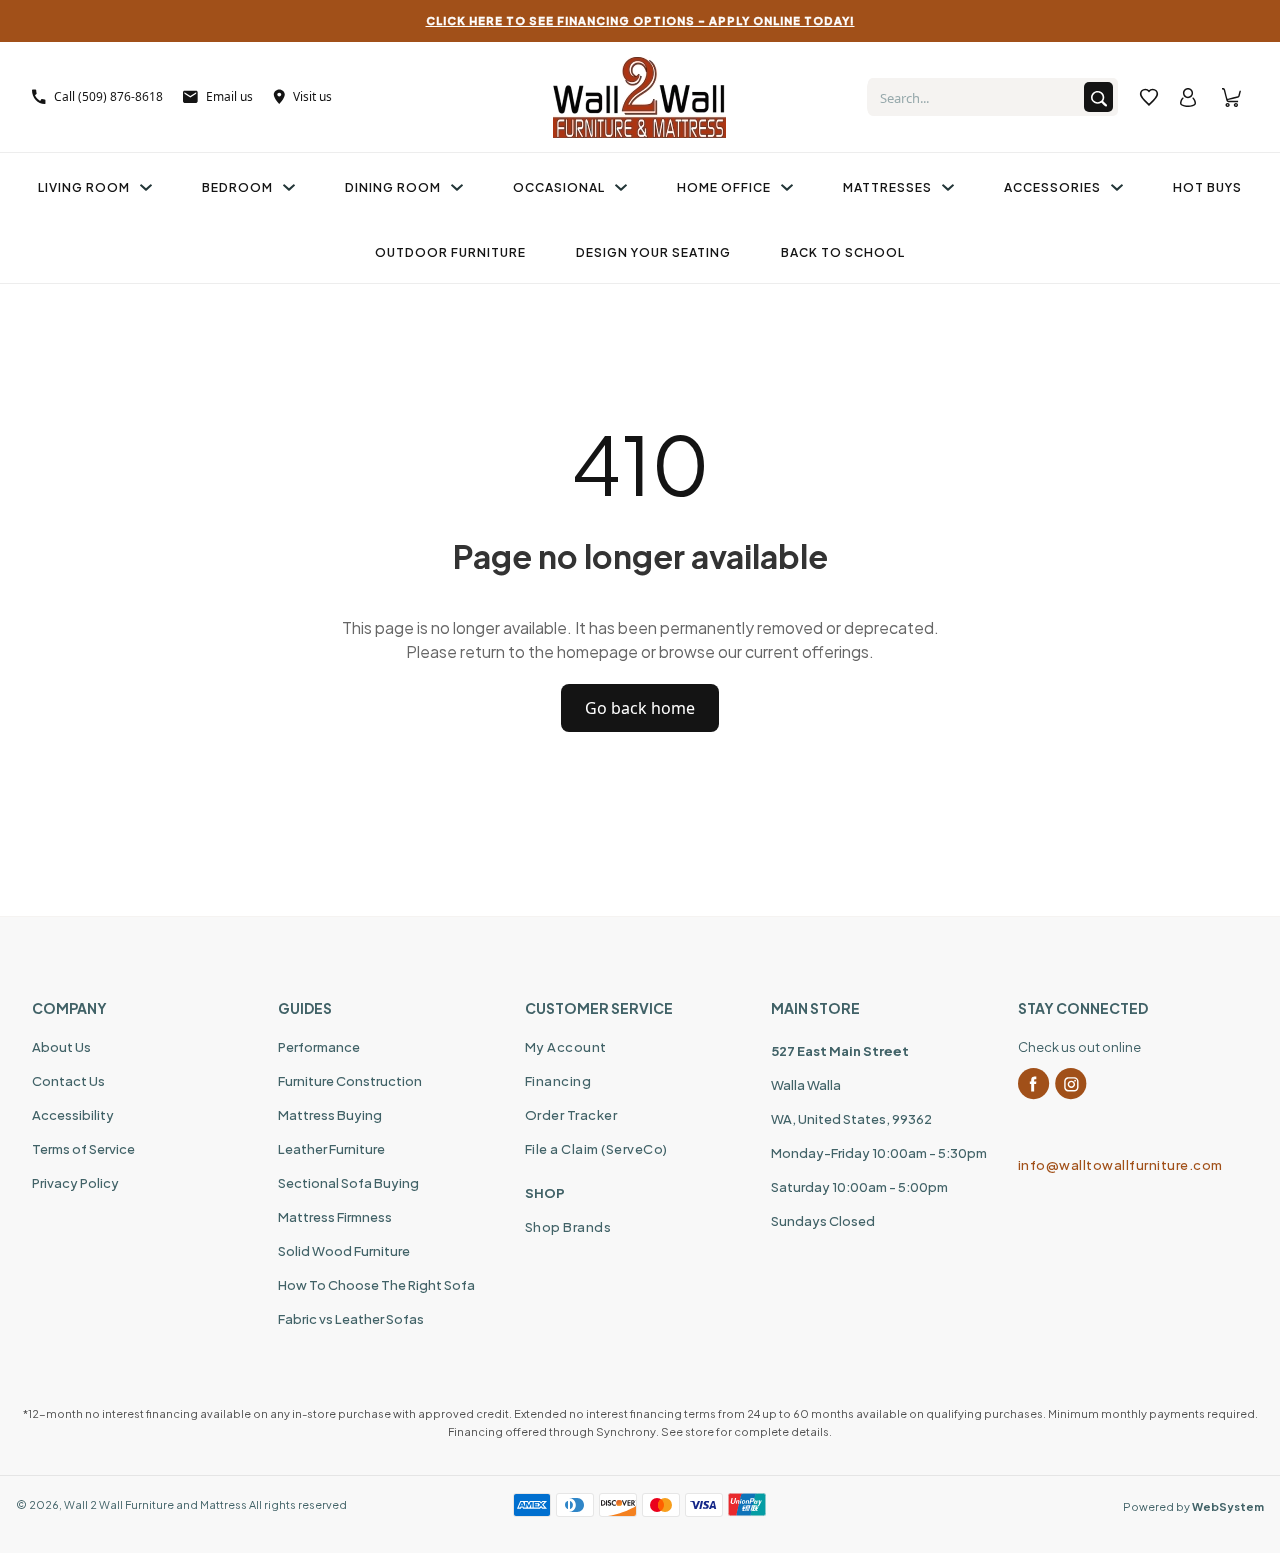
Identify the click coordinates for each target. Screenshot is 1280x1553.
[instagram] (1071, 1084)
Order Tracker (571, 1115)
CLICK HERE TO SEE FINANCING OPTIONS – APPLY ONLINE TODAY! (640, 20)
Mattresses (887, 187)
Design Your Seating (653, 252)
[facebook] (1034, 1084)
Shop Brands (568, 1227)
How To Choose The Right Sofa (376, 1285)
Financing (558, 1081)
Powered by (1193, 1506)
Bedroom (237, 187)
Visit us (312, 96)
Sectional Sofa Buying (348, 1183)
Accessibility (73, 1115)
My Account (566, 1047)
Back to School (843, 252)
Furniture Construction (350, 1081)
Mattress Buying (330, 1115)
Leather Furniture (331, 1149)
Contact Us (68, 1081)
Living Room (84, 187)
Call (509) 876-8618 (108, 96)
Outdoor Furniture (450, 252)
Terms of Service (83, 1149)
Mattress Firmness (335, 1217)
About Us (61, 1047)
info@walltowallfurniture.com (1120, 1165)
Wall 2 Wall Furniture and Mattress (155, 1504)
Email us (229, 96)
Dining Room (393, 187)
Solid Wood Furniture (344, 1251)
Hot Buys (1207, 187)
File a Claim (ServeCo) (596, 1149)
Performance (319, 1047)
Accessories (1052, 187)
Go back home (640, 708)
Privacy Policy (75, 1183)
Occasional (559, 187)
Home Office (724, 187)
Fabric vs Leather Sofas (351, 1319)
